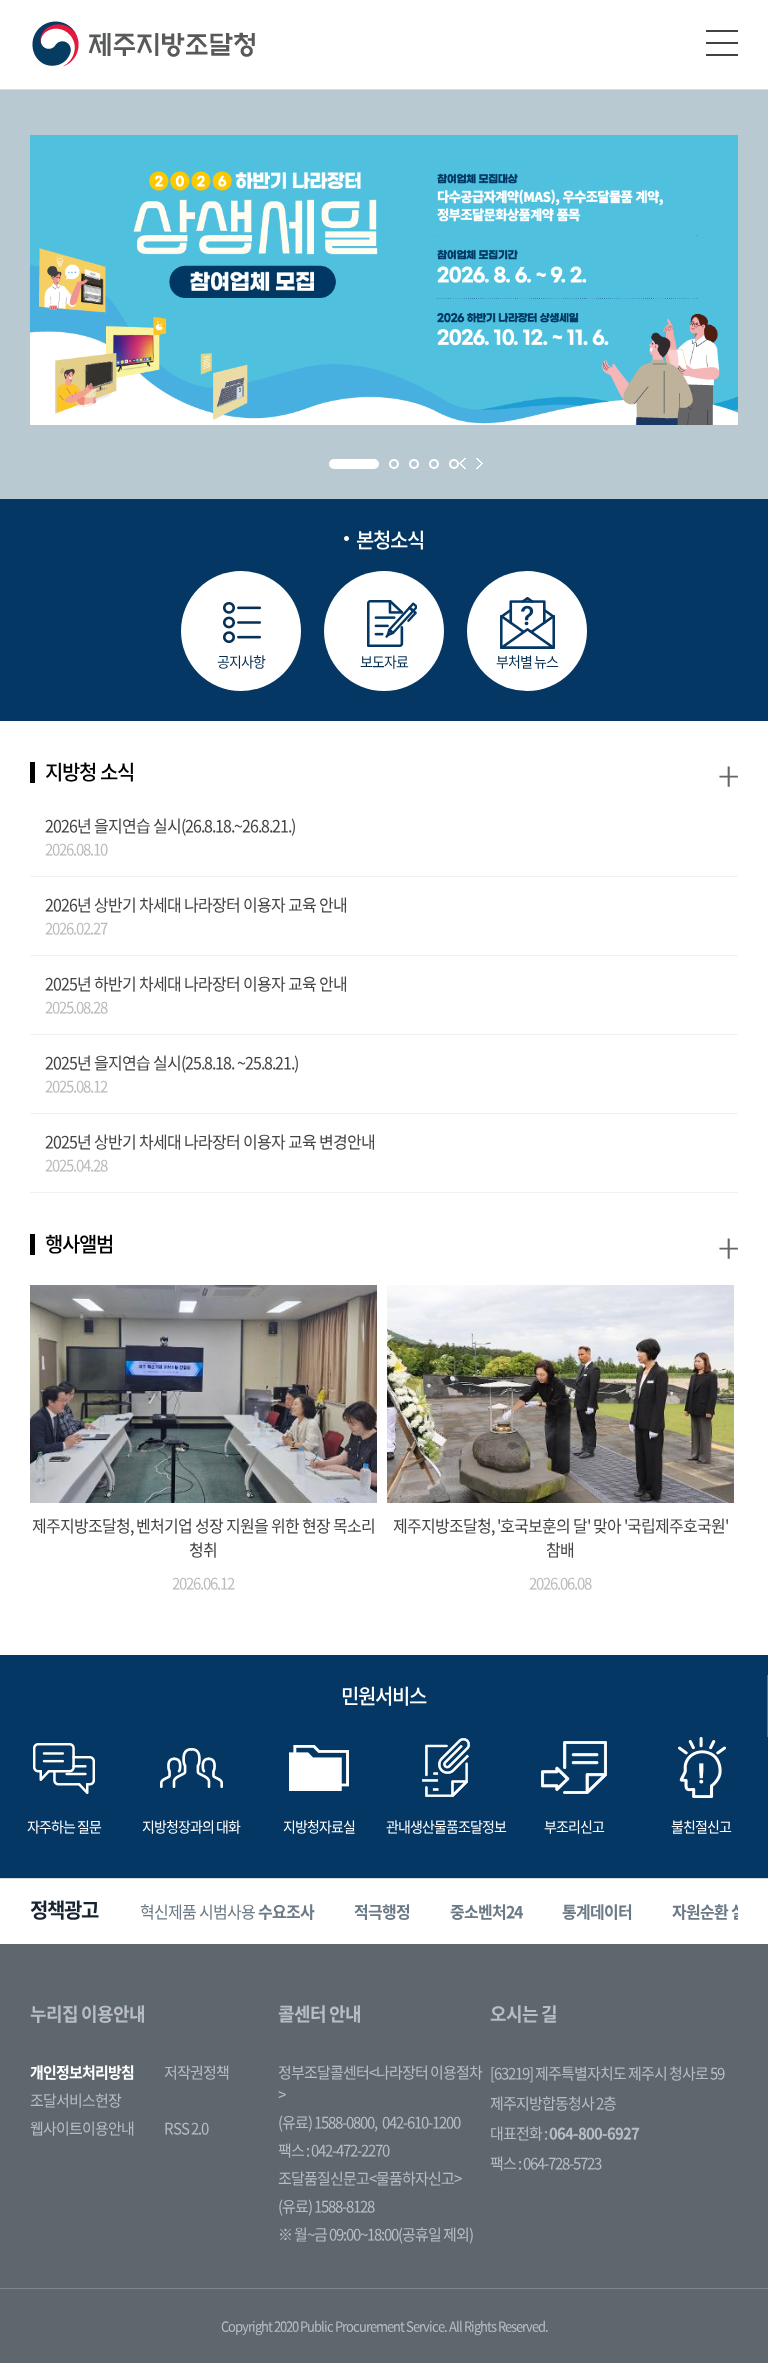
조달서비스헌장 (75, 2100)
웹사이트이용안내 (82, 2128)
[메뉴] (722, 43)
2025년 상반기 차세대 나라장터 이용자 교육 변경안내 (210, 1141)
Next (479, 463)
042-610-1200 (421, 2122)
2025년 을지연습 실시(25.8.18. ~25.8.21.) (171, 1062)
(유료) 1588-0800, (327, 2122)
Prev (462, 463)
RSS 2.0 (186, 2128)
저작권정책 (196, 2072)
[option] (227, 1911)
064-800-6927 (594, 2133)
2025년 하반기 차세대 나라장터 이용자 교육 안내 (196, 983)
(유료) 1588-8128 (326, 2206)
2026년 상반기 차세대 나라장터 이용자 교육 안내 (196, 904)
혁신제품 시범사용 (227, 1911)
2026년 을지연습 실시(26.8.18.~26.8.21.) (170, 825)
